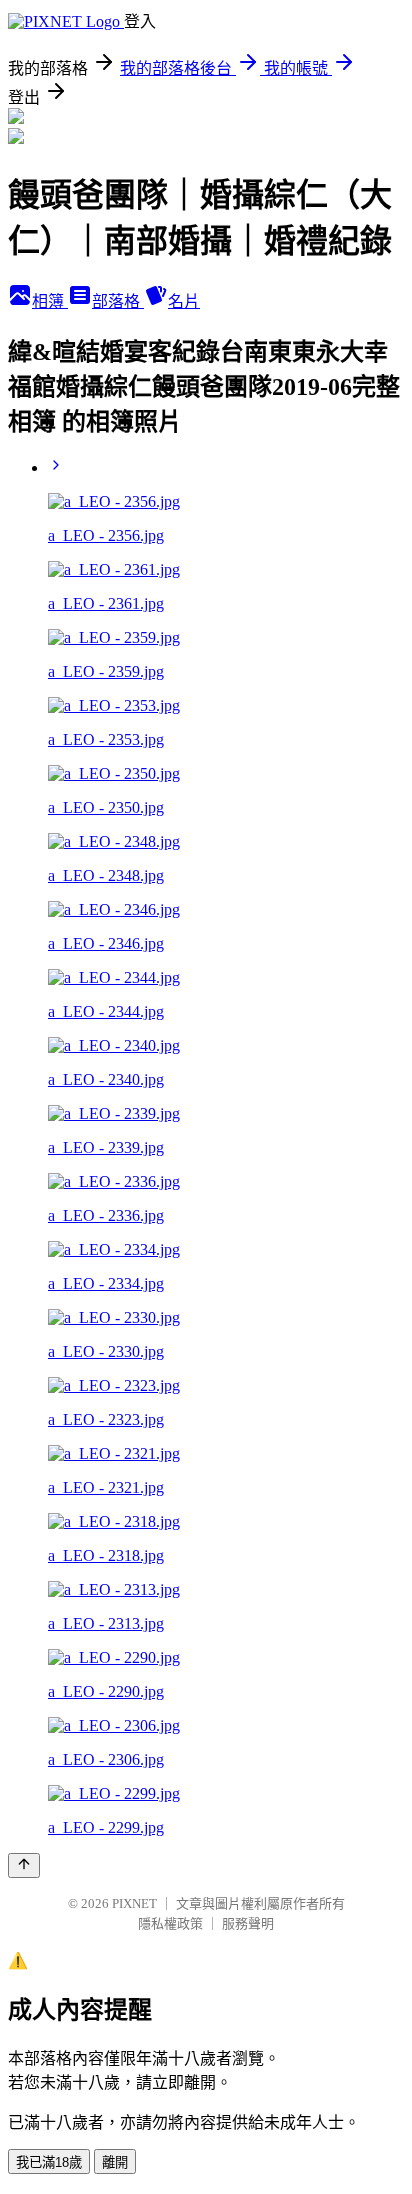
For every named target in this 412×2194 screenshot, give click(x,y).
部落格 (118, 301)
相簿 (50, 301)
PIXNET (134, 1903)
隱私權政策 (170, 1923)
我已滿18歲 (49, 2162)
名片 (184, 301)
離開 (115, 2162)
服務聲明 (248, 1923)
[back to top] (24, 1865)
